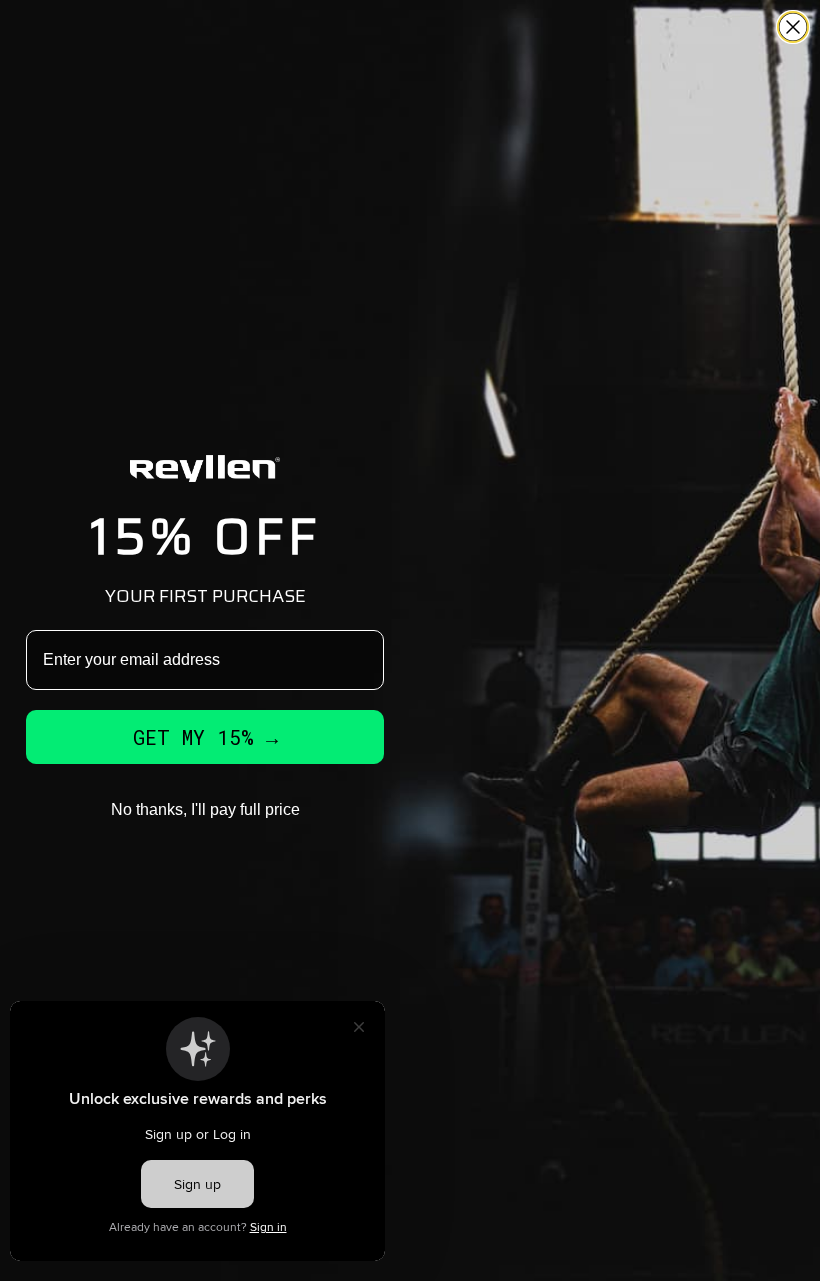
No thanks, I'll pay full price (205, 809)
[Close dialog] (793, 27)
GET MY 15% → (205, 737)
